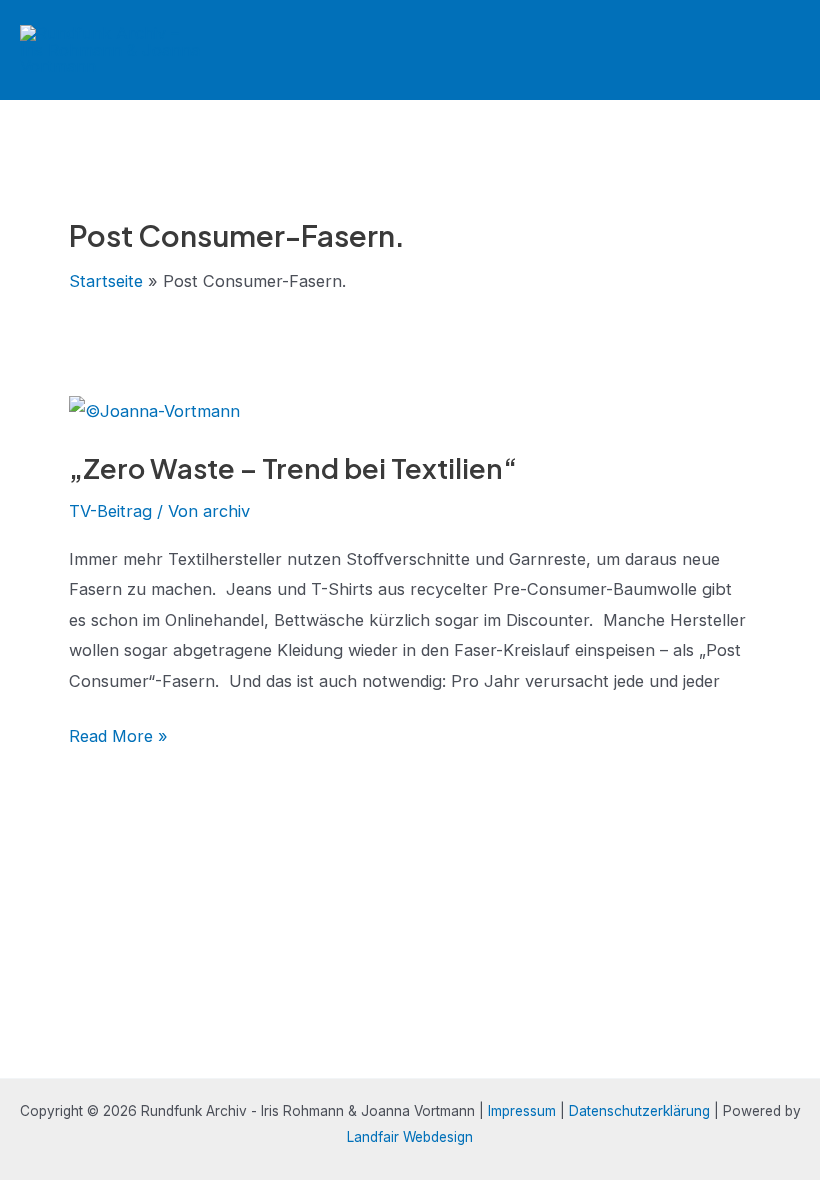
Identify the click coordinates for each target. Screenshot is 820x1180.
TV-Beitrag (110, 511)
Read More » (118, 738)
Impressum (522, 1111)
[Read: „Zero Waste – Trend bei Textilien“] (154, 410)
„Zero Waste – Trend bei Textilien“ (293, 468)
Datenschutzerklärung (639, 1111)
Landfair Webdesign (410, 1137)
